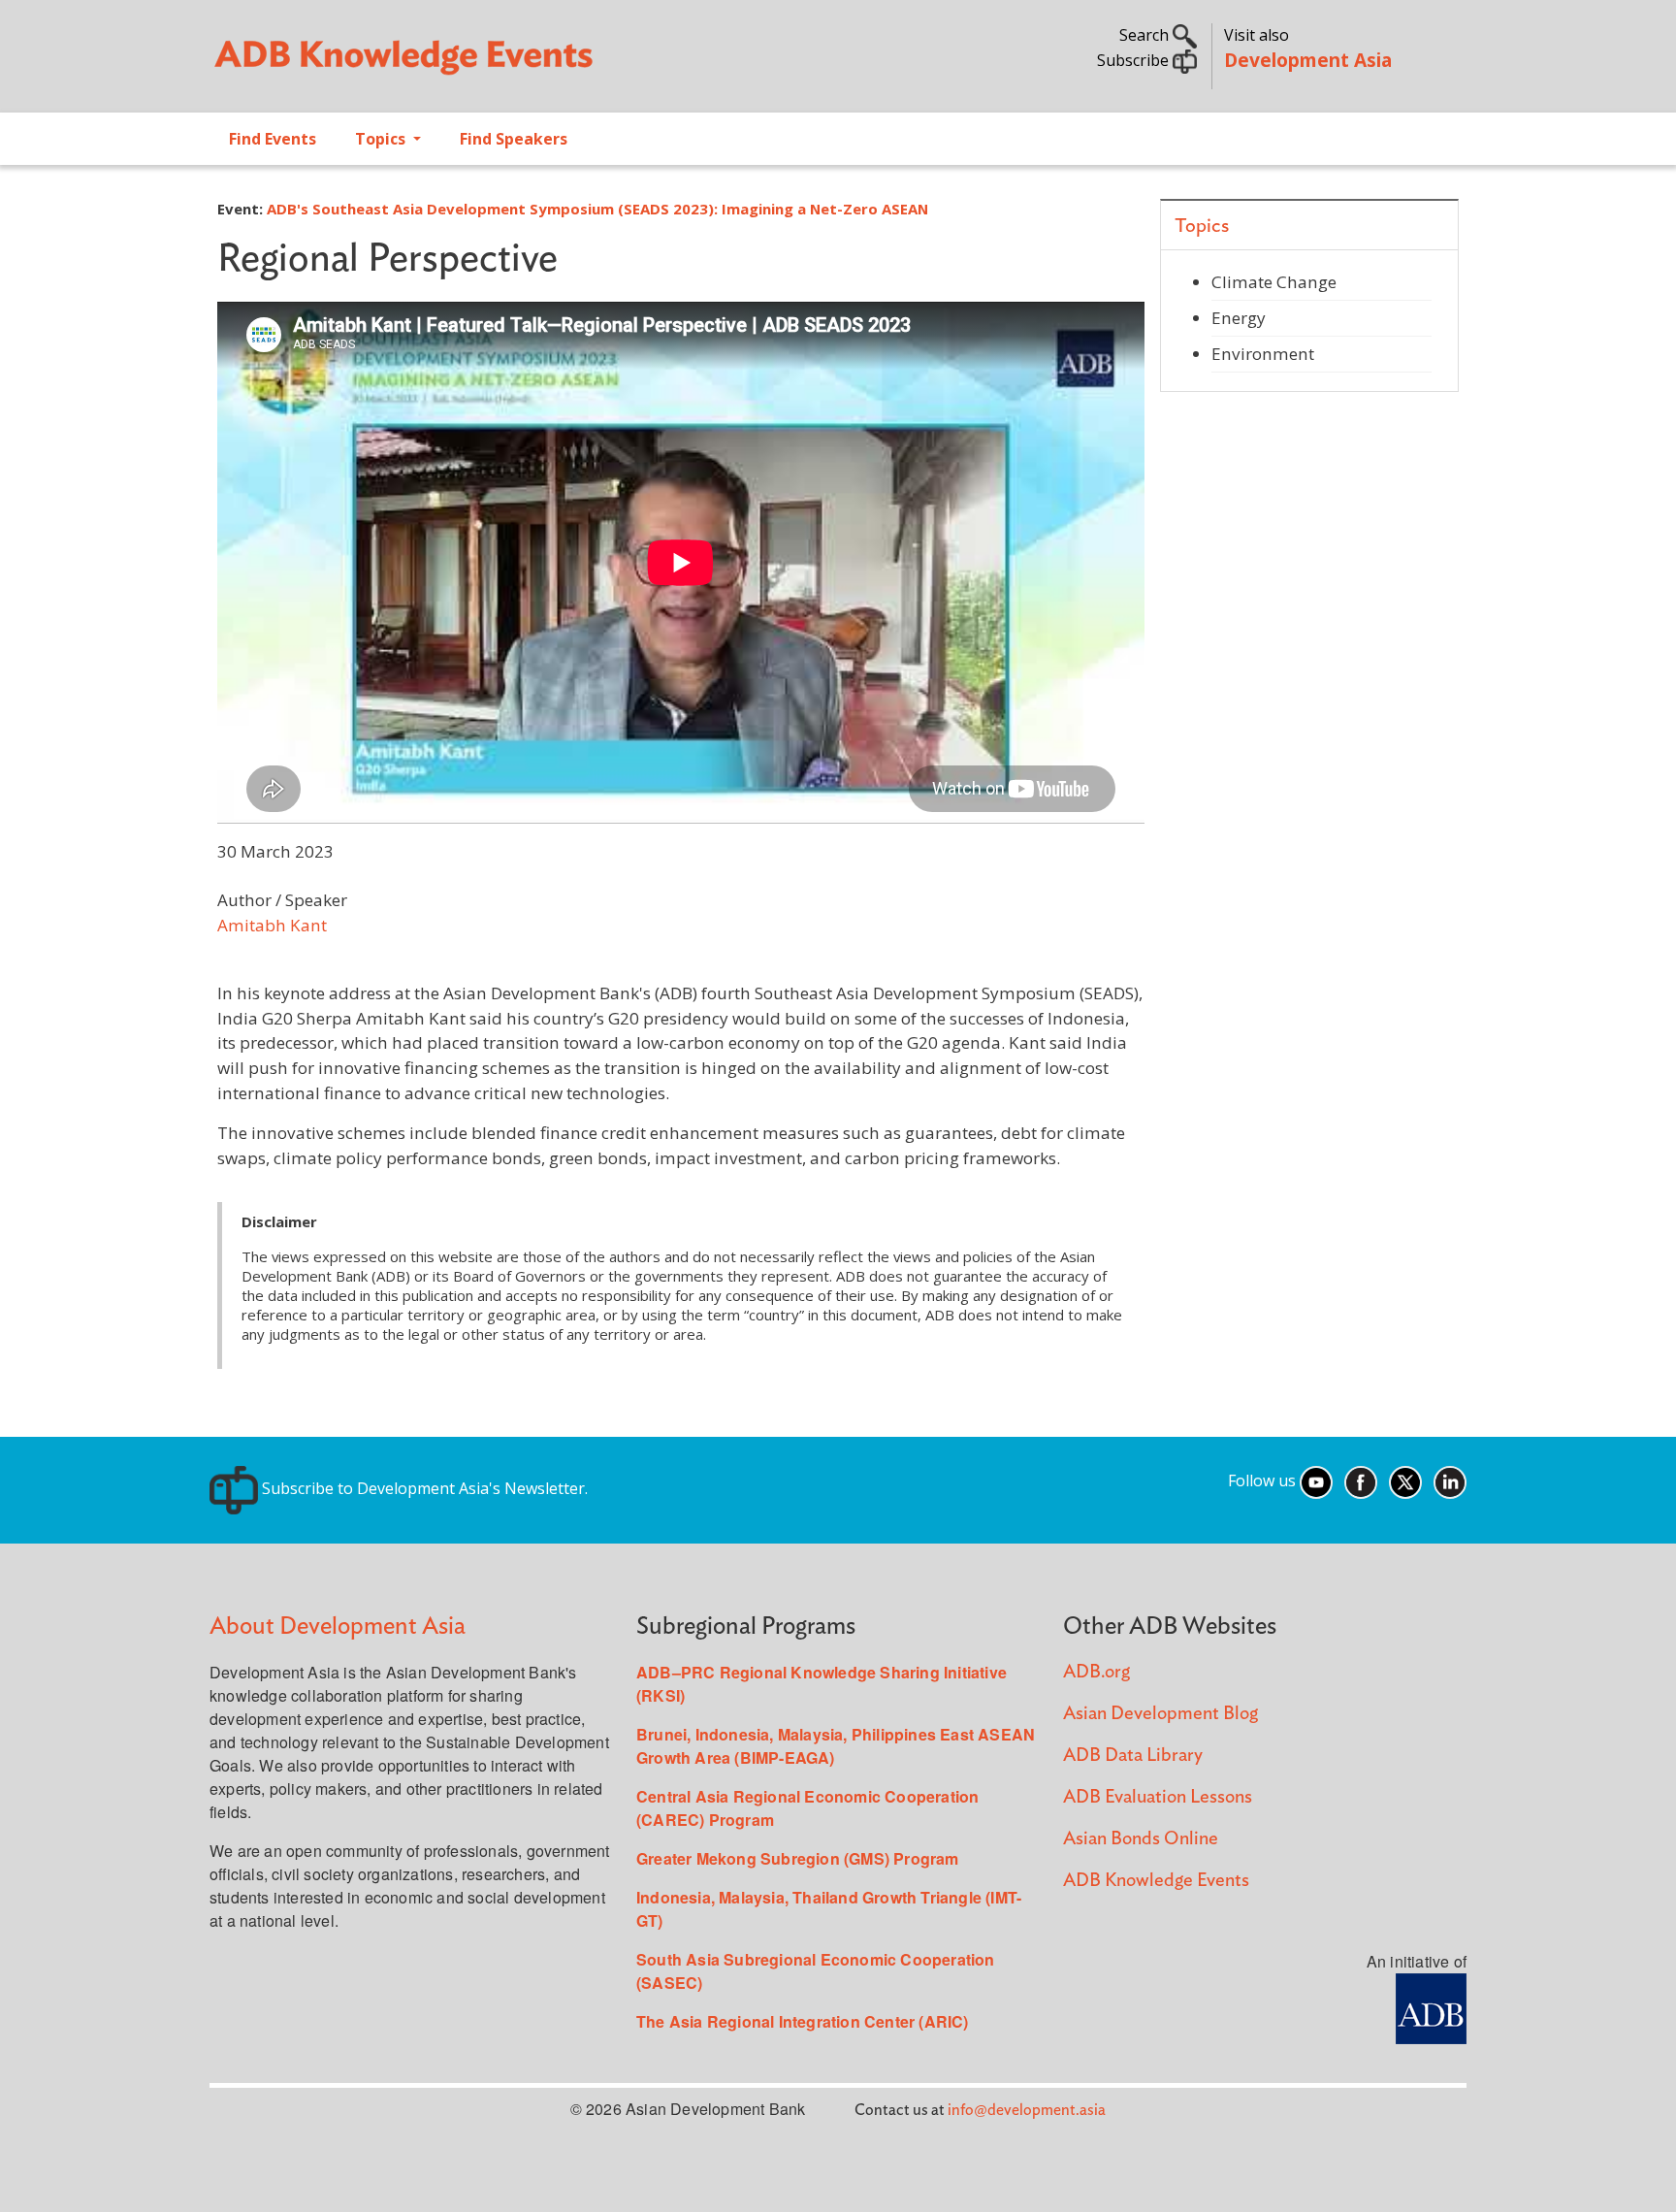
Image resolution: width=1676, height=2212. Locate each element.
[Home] (514, 64)
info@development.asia (1027, 2110)
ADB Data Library (1133, 1756)
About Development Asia (338, 1626)
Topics (382, 139)
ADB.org (1096, 1672)
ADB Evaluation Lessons (1158, 1797)
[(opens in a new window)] (1431, 2006)
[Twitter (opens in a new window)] (1405, 1480)
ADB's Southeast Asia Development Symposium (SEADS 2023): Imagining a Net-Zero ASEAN (597, 209)
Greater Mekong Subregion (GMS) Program (798, 1858)
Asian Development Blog (1160, 1714)
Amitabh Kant (272, 925)
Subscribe (1135, 60)
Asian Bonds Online (1141, 1839)
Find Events (273, 139)
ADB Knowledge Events (1156, 1881)
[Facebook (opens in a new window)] (1361, 1480)
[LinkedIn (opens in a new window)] (1450, 1480)
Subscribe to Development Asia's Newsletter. (423, 1488)
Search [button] (1146, 35)
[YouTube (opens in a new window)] (1316, 1480)
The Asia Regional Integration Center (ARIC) (803, 2021)
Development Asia (1308, 60)
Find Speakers (514, 139)
